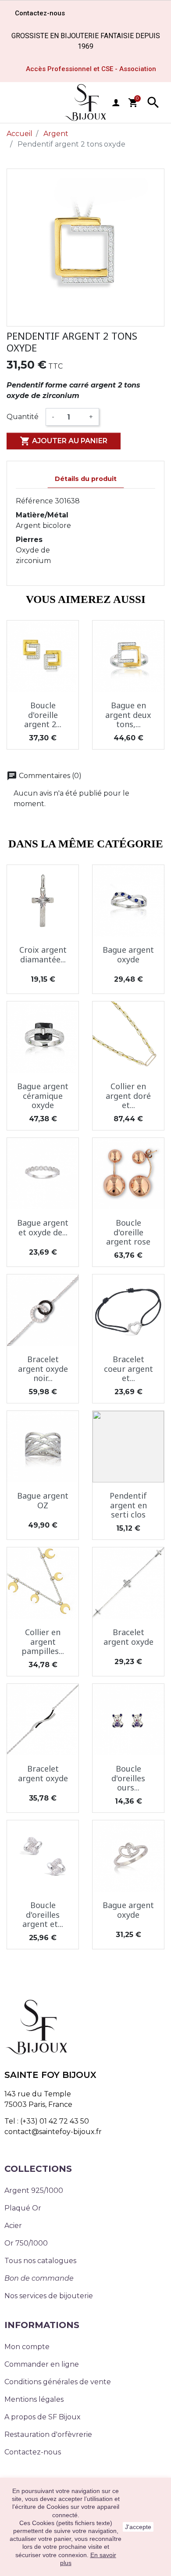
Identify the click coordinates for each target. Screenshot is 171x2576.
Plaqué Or (23, 2208)
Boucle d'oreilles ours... (128, 1778)
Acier (13, 2226)
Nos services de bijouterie (49, 2296)
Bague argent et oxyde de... (43, 1227)
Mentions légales (34, 2399)
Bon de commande (39, 2278)
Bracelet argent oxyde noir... (43, 1369)
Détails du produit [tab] (86, 479)
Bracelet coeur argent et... (128, 1369)
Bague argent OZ (43, 1500)
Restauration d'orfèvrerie (48, 2434)
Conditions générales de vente (58, 2382)
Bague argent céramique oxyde (43, 1096)
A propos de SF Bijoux (43, 2417)
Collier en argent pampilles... (43, 1641)
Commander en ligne (42, 2364)
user (116, 103)
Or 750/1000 (26, 2243)
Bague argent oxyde (128, 954)
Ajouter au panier (64, 441)
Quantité (23, 417)
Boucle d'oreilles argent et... (43, 1914)
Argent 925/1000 (34, 2190)
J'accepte (138, 2527)
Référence (34, 501)
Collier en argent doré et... (128, 1096)
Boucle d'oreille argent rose (128, 1232)
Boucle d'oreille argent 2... (43, 715)
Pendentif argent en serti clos (128, 1505)
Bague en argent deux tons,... (128, 715)
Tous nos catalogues (40, 2261)
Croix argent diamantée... (43, 954)
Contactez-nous (33, 2452)
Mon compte (27, 2347)
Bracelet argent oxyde (128, 1637)
